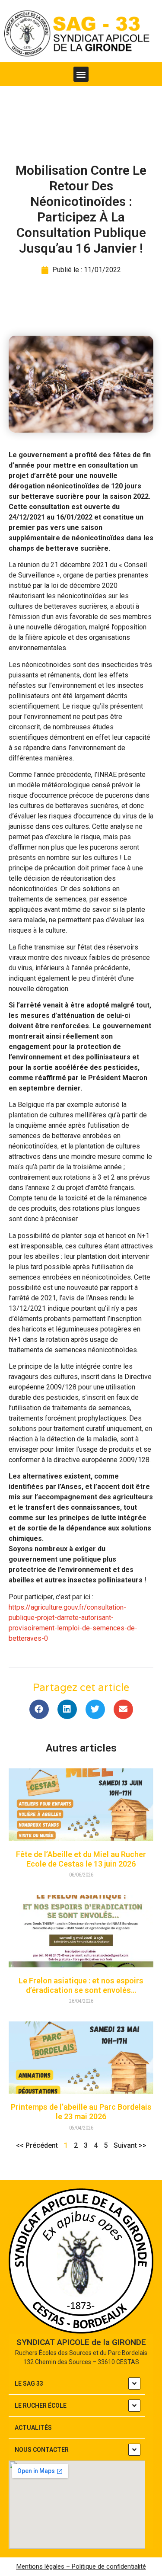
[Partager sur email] (123, 1709)
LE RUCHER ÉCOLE (41, 2406)
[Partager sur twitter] (95, 1709)
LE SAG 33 (29, 2384)
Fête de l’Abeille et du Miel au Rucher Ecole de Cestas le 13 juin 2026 (81, 1859)
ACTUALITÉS (33, 2428)
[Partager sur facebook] (39, 1709)
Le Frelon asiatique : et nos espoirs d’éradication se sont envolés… (81, 1985)
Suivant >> (130, 2145)
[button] (81, 74)
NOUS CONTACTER (42, 2450)
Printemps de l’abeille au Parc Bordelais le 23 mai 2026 (81, 2112)
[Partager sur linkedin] (67, 1709)
